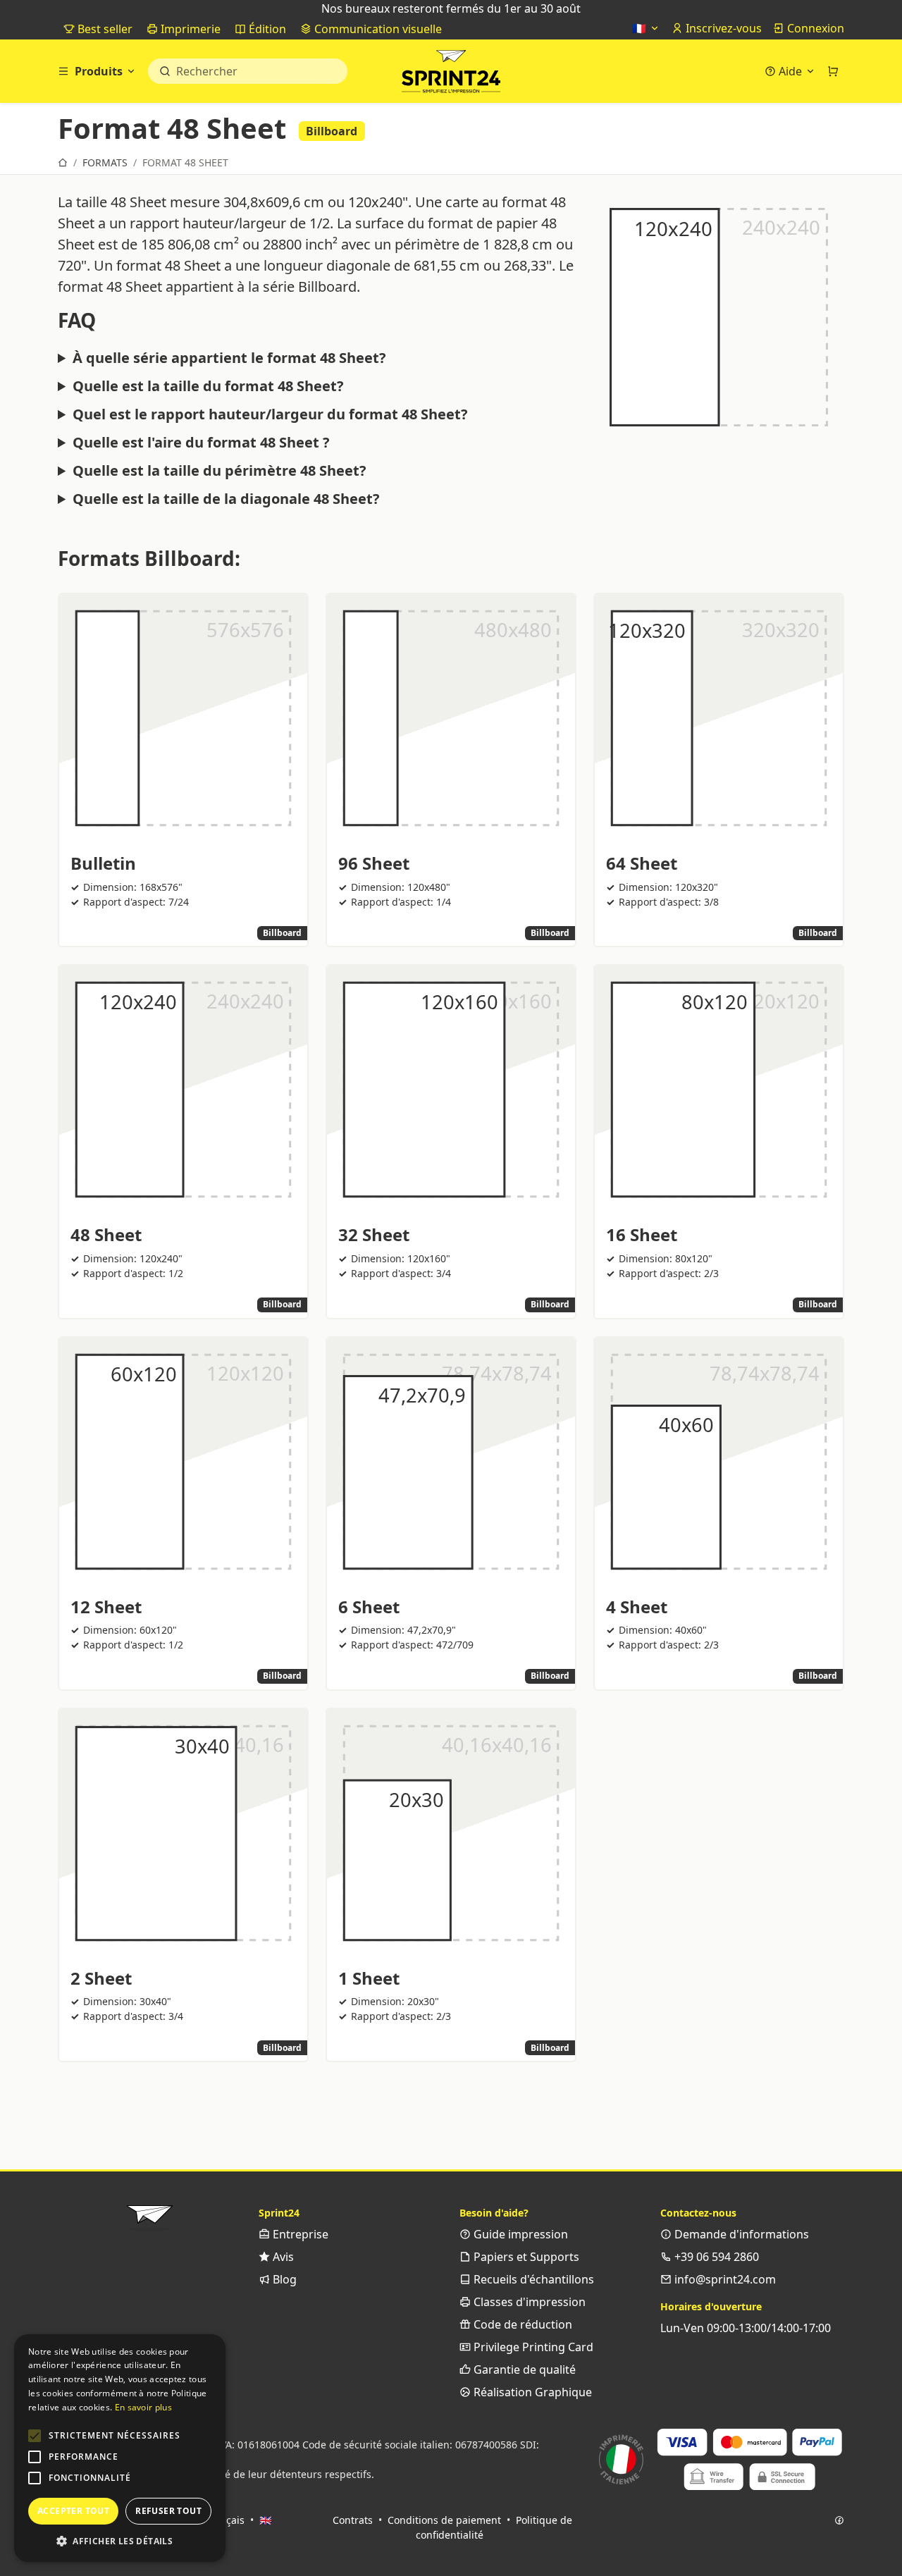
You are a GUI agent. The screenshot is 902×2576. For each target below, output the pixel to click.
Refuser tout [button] (168, 2511)
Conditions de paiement (444, 2520)
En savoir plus (143, 2407)
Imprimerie (189, 29)
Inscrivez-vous (722, 28)
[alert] (120, 2448)
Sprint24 (451, 75)
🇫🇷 (641, 28)
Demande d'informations (740, 2234)
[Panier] (833, 71)
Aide (790, 71)
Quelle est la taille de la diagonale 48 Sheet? (226, 499)
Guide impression (519, 2234)
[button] (35, 2436)
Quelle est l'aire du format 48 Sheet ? (201, 443)
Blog (283, 2279)
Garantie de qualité (523, 2369)
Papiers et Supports (525, 2257)
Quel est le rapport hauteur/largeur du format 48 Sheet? (270, 414)
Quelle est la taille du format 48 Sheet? (208, 386)
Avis (282, 2257)
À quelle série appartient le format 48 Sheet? (229, 358)
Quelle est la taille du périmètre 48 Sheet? (220, 471)
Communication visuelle (377, 29)
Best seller (104, 29)
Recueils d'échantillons (532, 2279)
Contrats (353, 2520)
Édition (266, 29)
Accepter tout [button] (73, 2511)
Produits (99, 71)
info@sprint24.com (724, 2279)
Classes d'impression (528, 2302)
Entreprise (299, 2234)
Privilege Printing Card (532, 2347)
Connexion (814, 28)
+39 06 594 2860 (715, 2257)
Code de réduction (521, 2324)
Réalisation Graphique (531, 2392)
